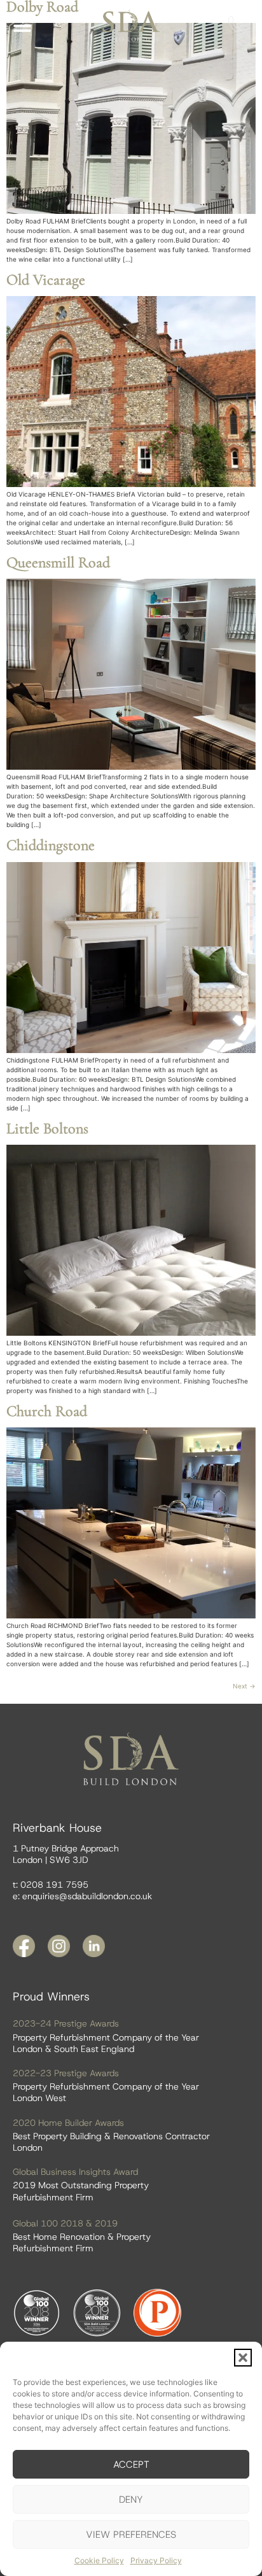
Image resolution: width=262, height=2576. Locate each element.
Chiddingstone (51, 845)
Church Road (47, 1411)
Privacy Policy (156, 2560)
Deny (131, 2500)
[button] (243, 2358)
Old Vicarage (46, 280)
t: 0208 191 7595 (51, 1885)
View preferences (131, 2535)
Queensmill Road (58, 563)
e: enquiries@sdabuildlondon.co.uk (82, 1896)
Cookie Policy (99, 2560)
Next (244, 1686)
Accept (131, 2465)
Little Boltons (47, 1129)
